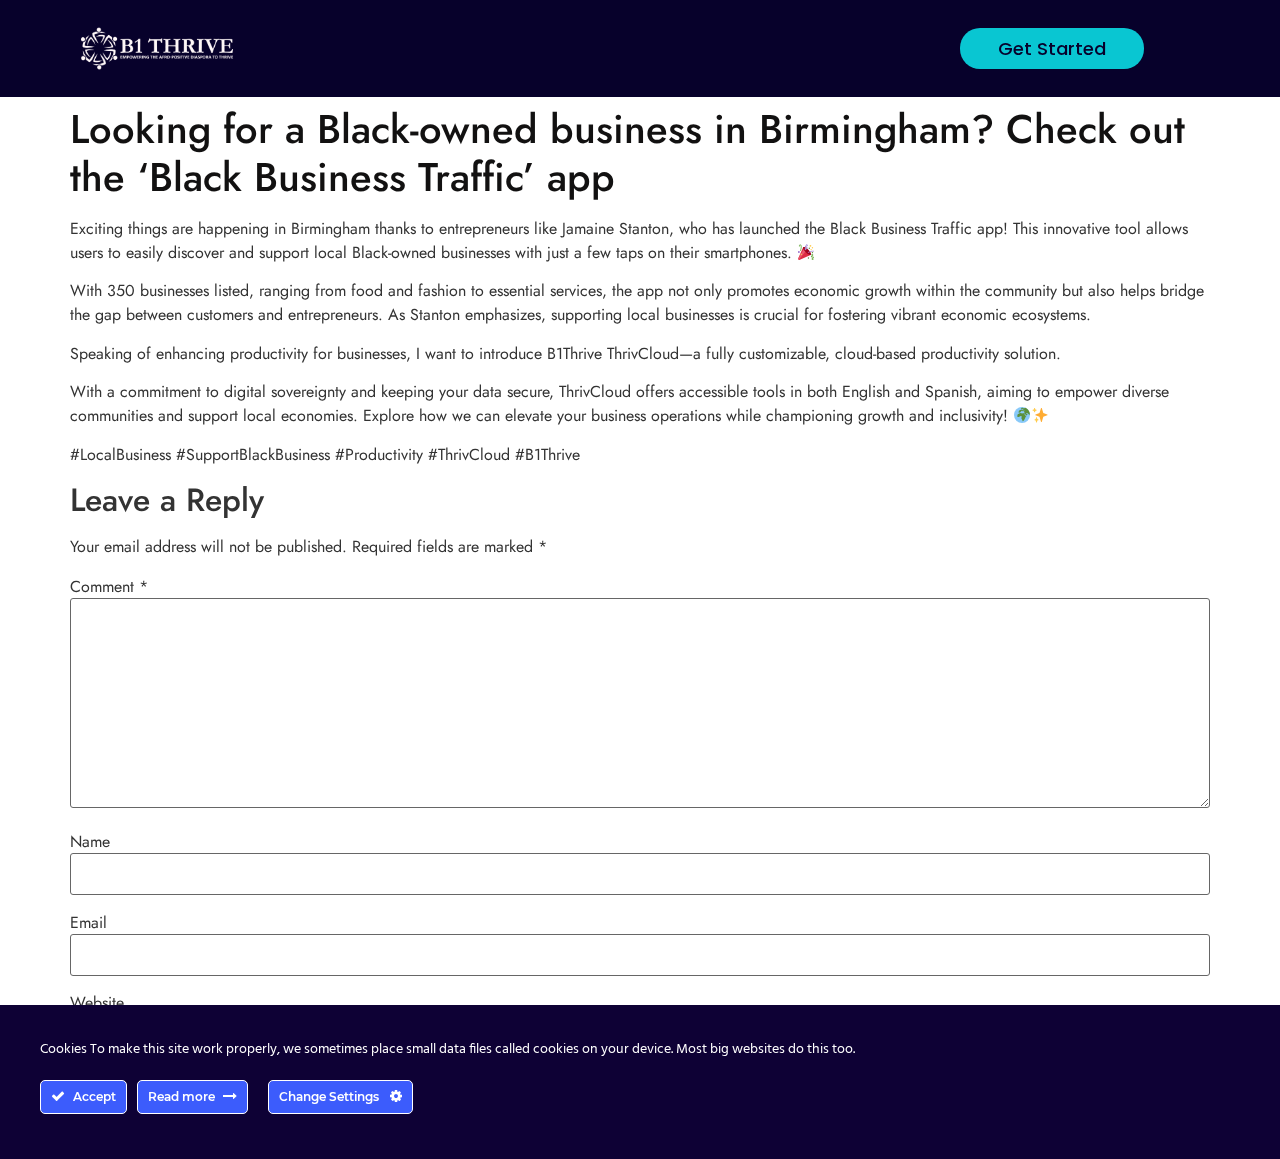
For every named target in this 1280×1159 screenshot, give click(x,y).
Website (97, 1003)
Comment (109, 587)
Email (88, 923)
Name (90, 842)
